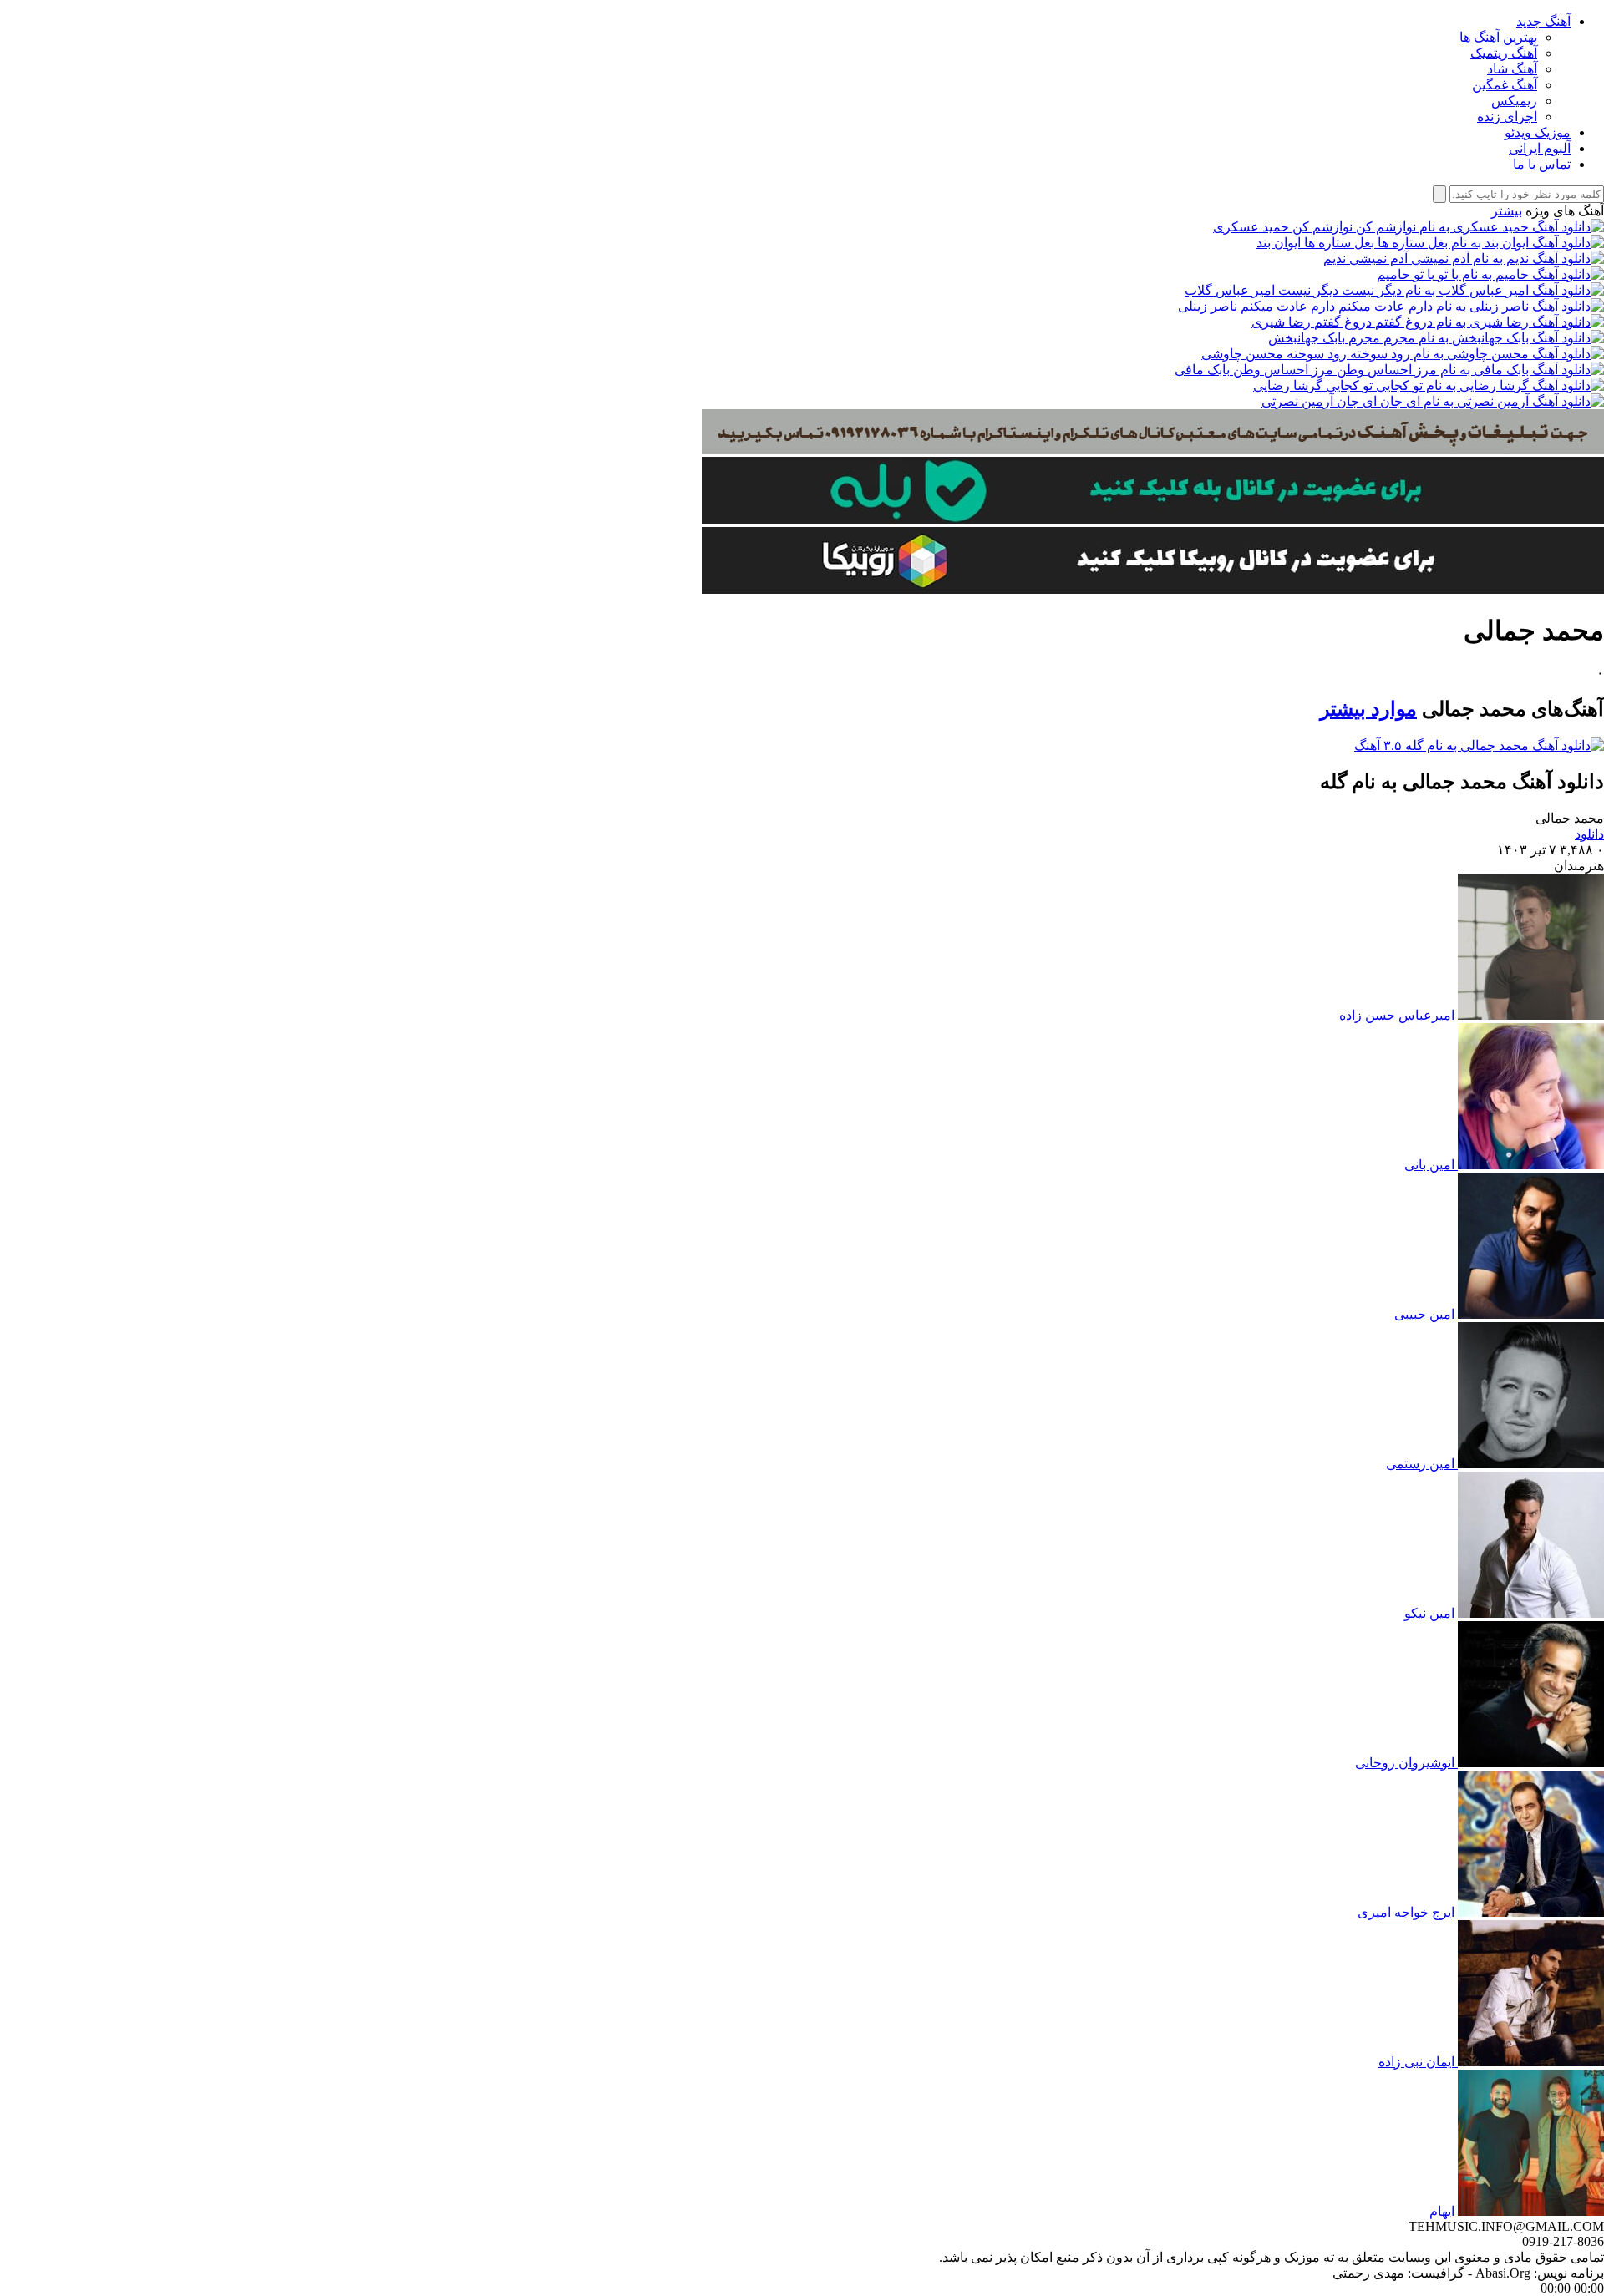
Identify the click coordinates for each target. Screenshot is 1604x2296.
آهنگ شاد (1512, 69)
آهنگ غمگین (1505, 85)
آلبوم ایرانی (1540, 148)
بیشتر (1507, 211)
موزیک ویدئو (1538, 132)
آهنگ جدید (1543, 21)
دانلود (1589, 834)
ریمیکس (1514, 101)
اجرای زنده (1507, 117)
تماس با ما (1542, 164)
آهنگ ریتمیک (1504, 53)
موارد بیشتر (1368, 709)
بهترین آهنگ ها (1498, 37)
